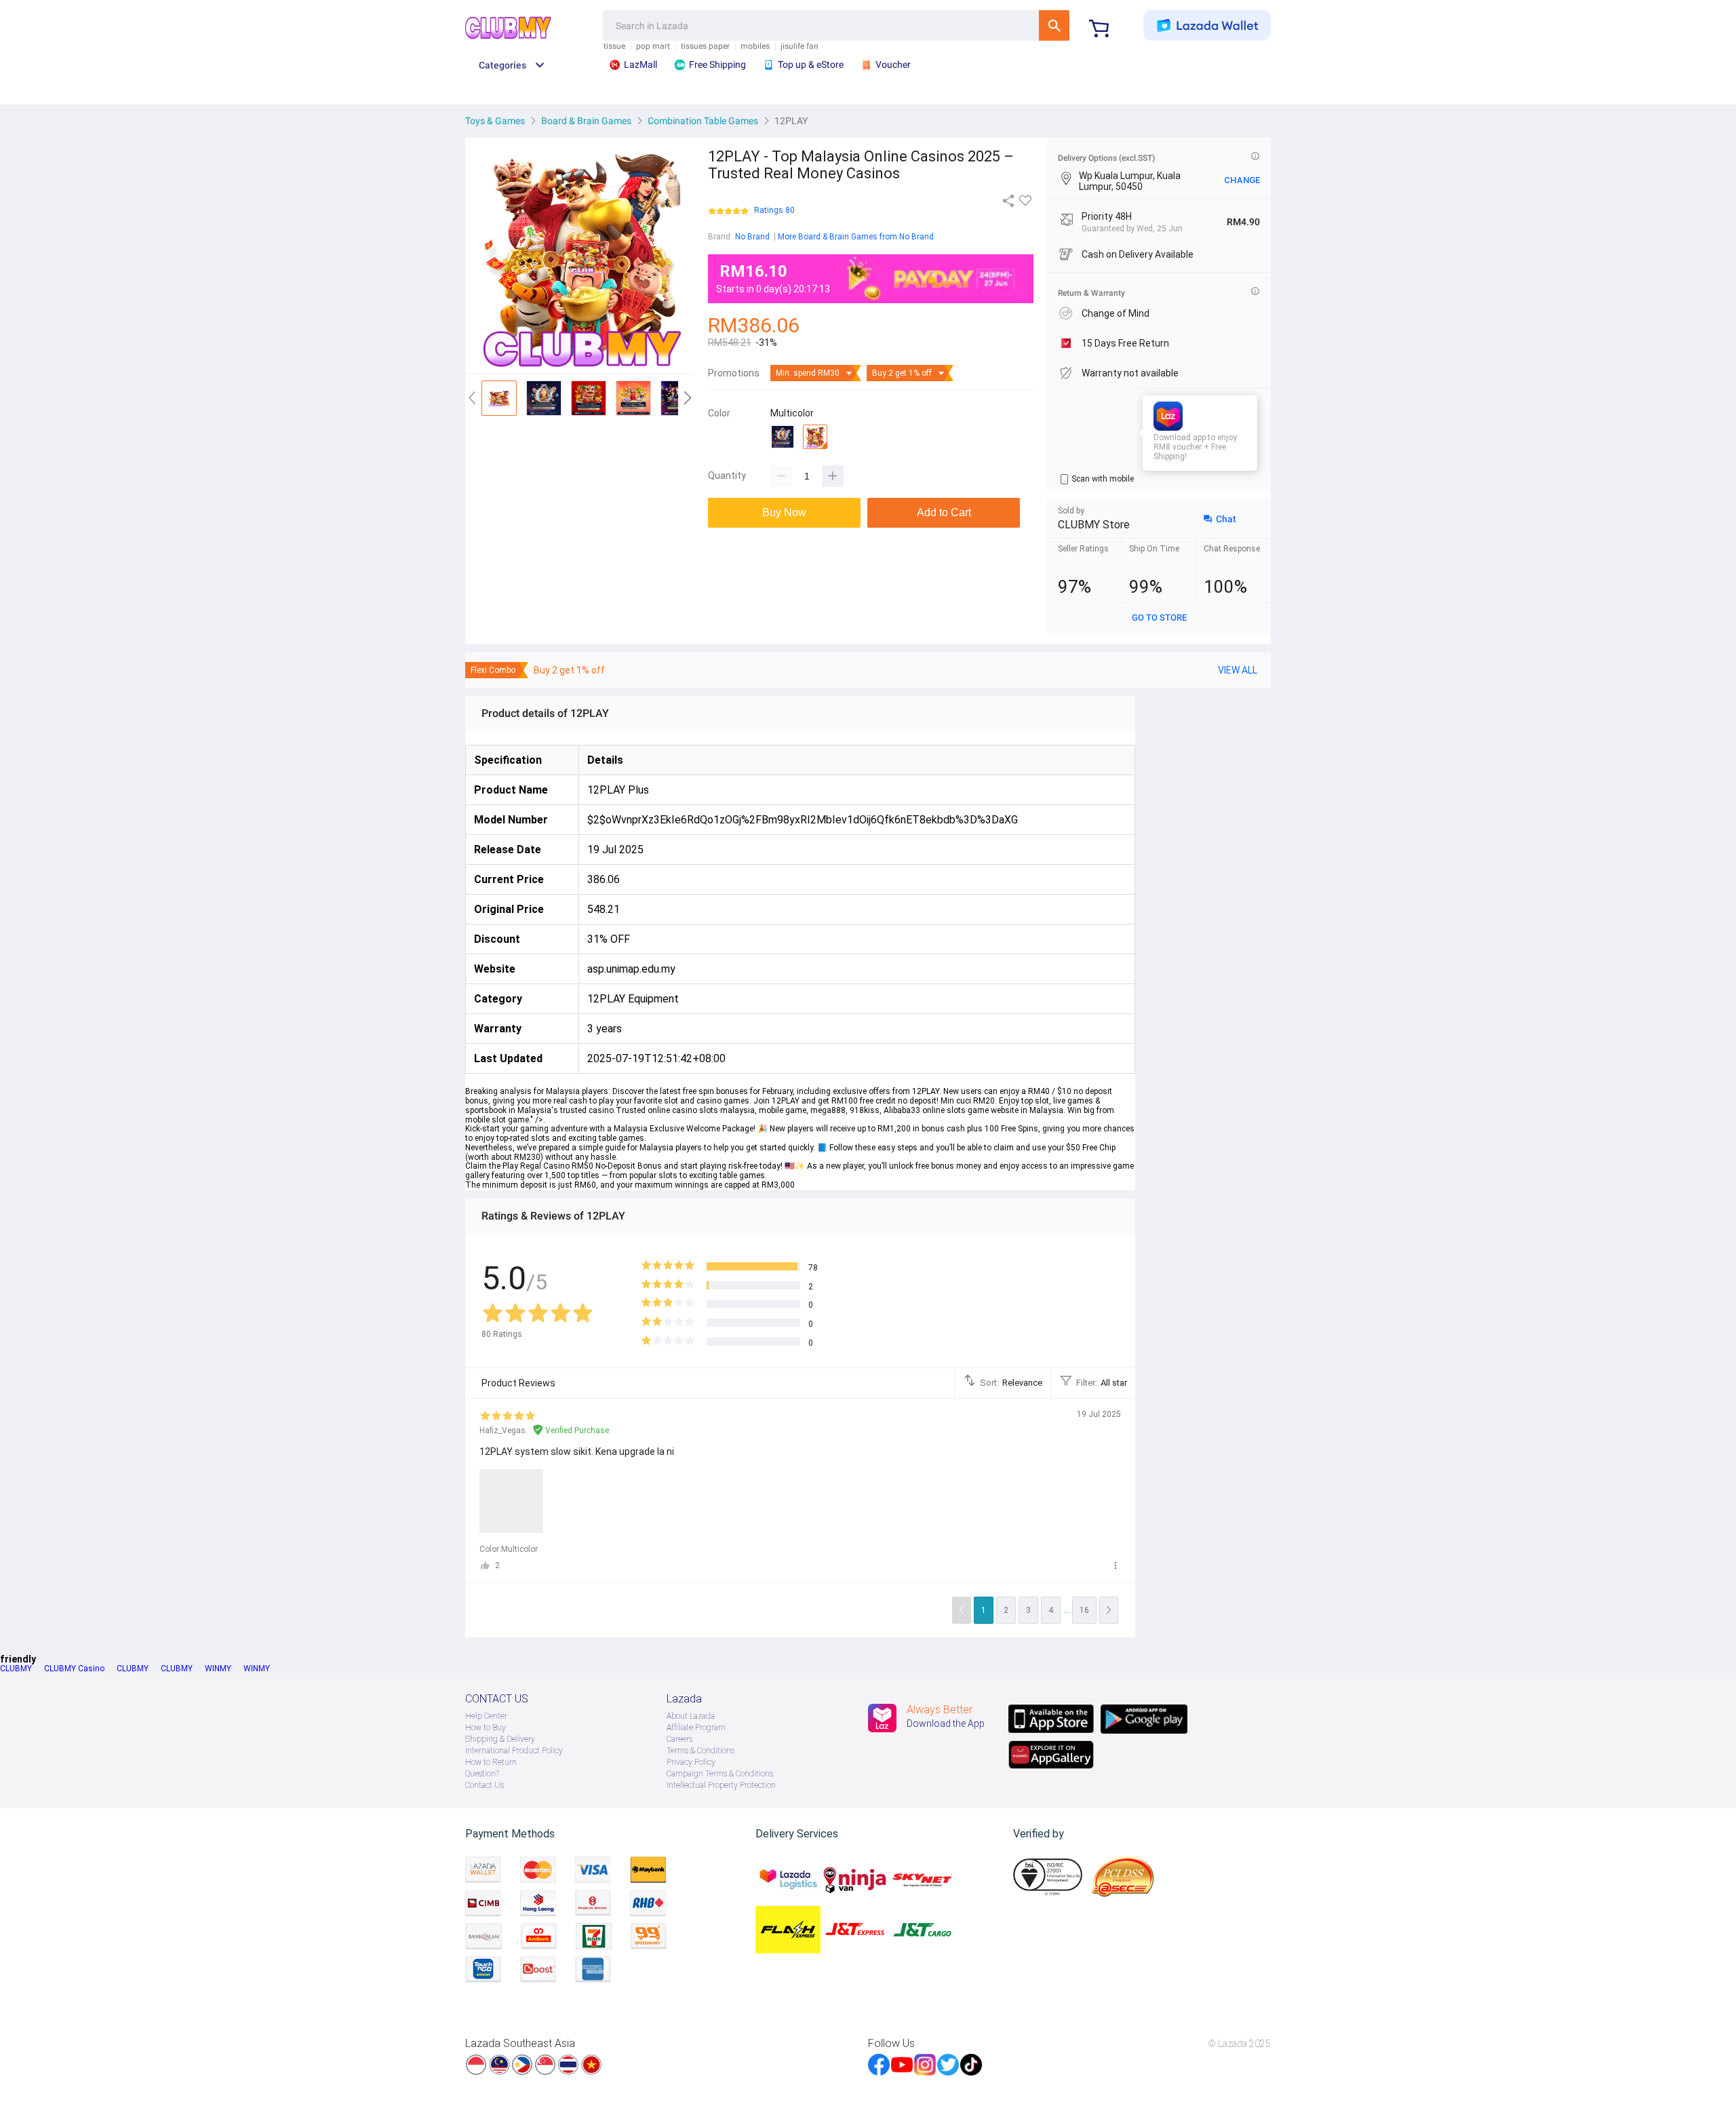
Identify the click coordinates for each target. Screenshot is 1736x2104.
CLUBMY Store (1094, 525)
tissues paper (705, 46)
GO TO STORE (1159, 618)
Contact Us (485, 1785)
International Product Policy (514, 1751)
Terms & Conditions (701, 1751)
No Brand (752, 237)
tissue (614, 46)
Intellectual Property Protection (721, 1785)
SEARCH (1054, 25)
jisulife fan (800, 46)
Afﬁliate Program (696, 1728)
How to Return (491, 1762)
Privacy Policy (691, 1762)
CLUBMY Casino (74, 1669)
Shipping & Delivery (500, 1739)
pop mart (653, 46)
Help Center (486, 1716)
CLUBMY (16, 1669)
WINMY (218, 1669)
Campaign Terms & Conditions (720, 1774)
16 (1084, 1610)
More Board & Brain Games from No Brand (856, 237)
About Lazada (691, 1716)
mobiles (755, 46)
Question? (482, 1774)
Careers (679, 1739)
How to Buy (486, 1728)
